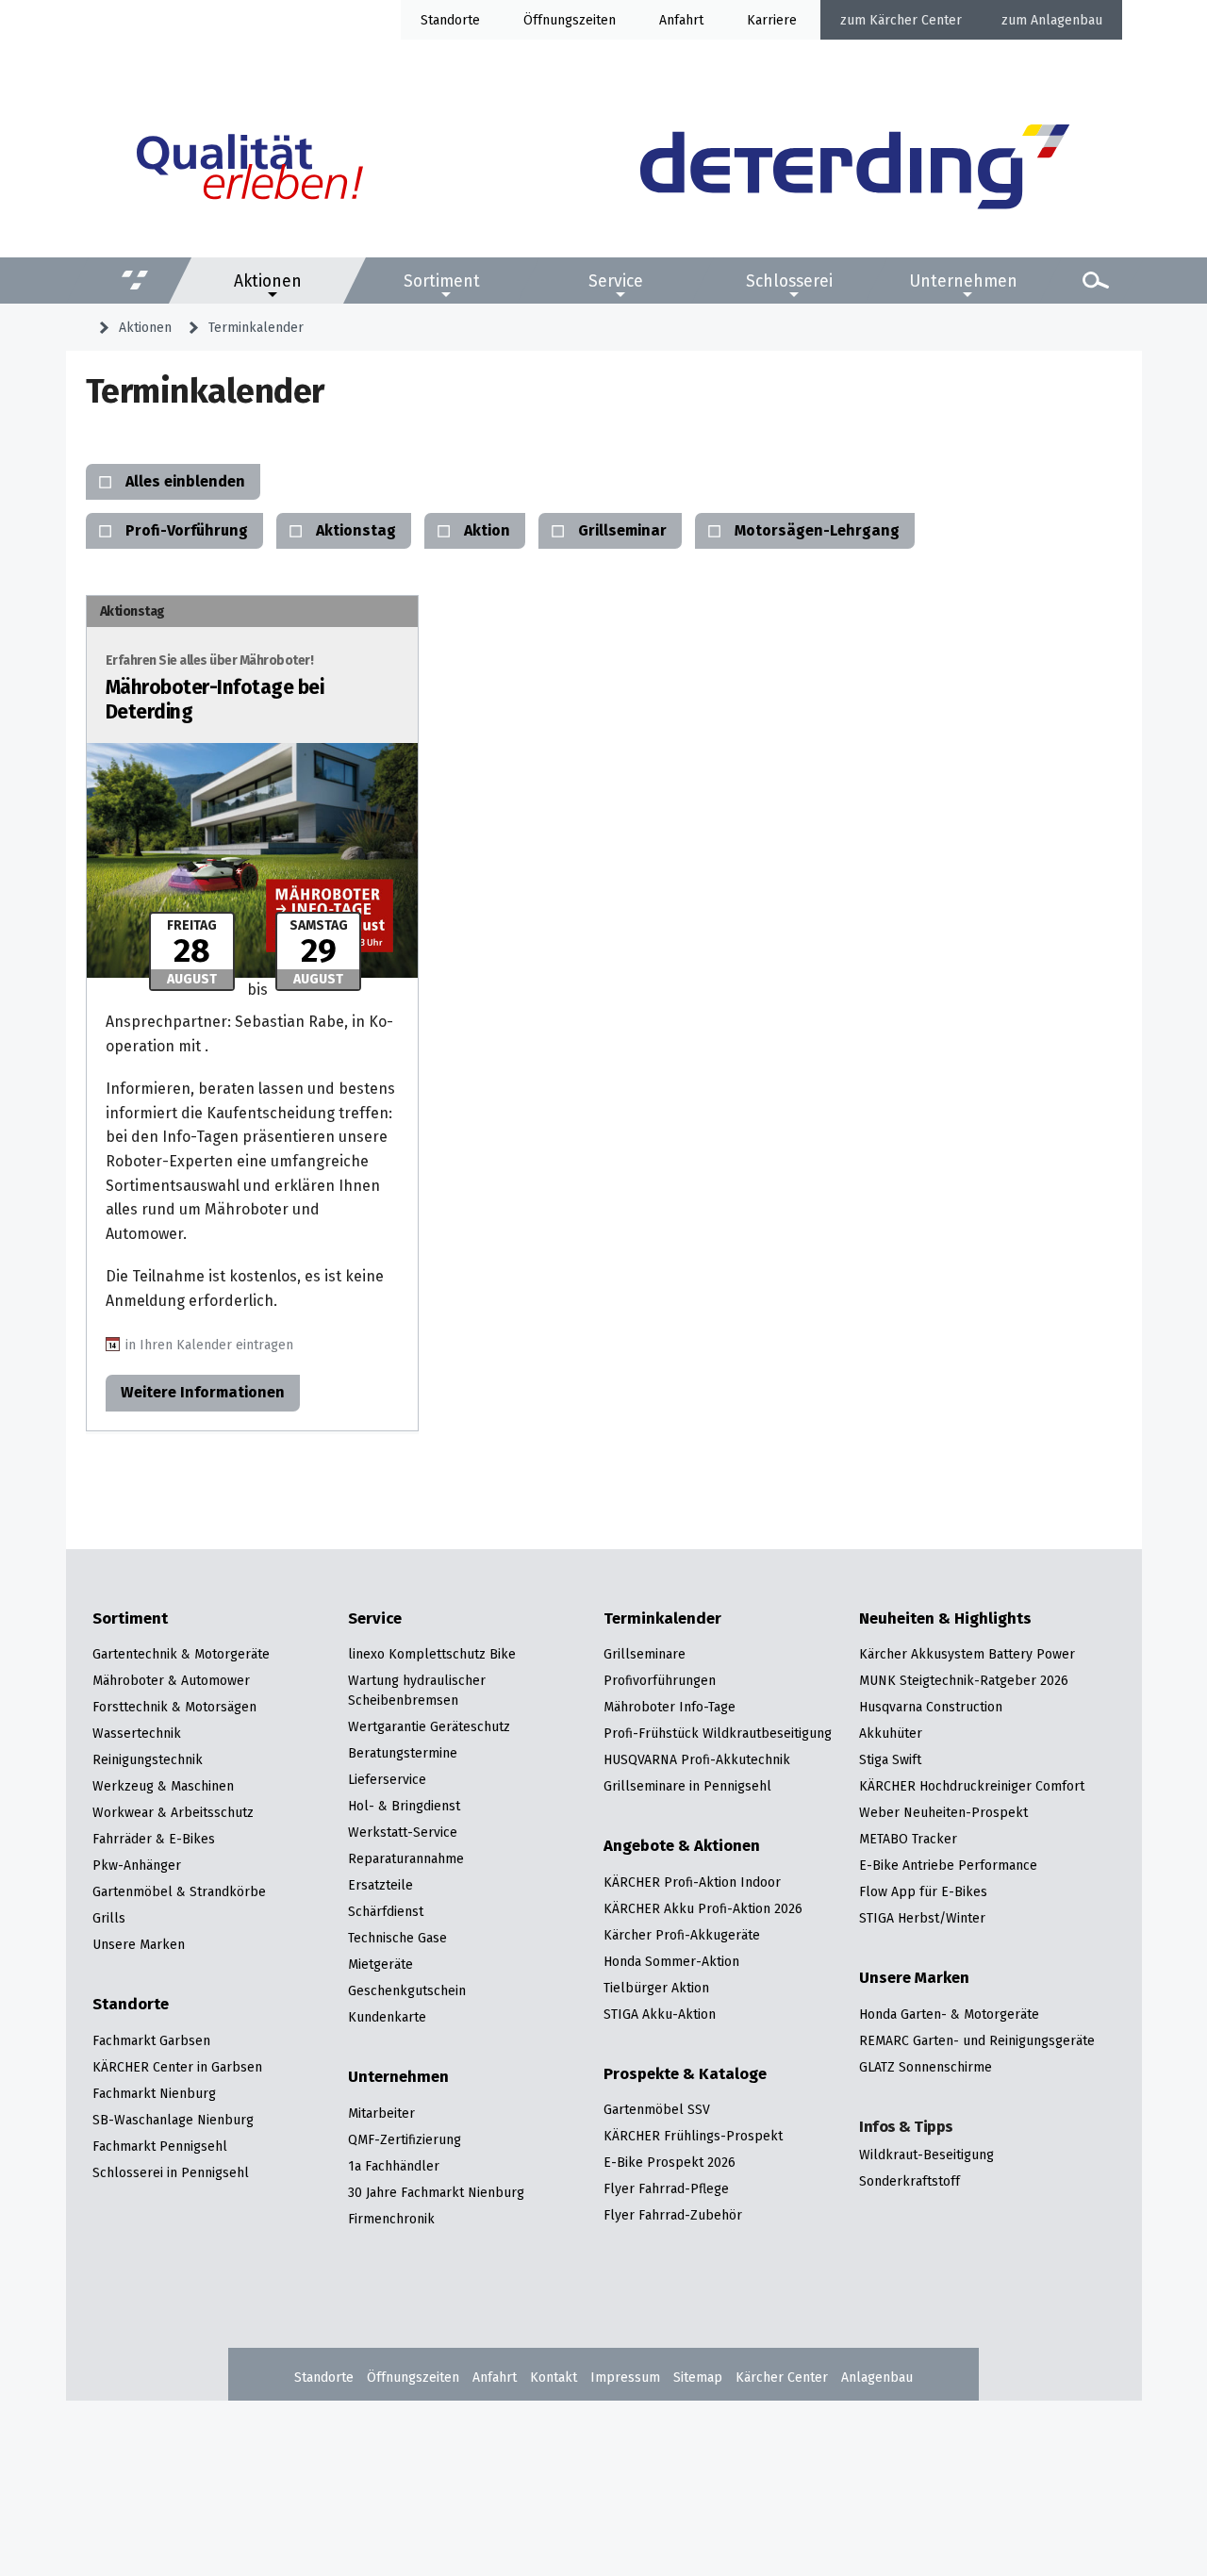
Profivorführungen (660, 1680)
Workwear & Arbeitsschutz (173, 1812)
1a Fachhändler (394, 2166)
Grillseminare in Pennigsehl (687, 1786)
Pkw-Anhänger (137, 1865)
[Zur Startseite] (855, 170)
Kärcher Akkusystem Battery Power (967, 1654)
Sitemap (698, 2377)
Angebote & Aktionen (682, 1846)
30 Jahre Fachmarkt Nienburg (436, 2192)
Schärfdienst (386, 1911)
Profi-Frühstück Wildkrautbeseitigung (718, 1733)
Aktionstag (356, 530)
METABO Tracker (908, 1839)
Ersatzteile (380, 1885)
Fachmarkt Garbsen (151, 2040)
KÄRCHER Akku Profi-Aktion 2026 (703, 1908)
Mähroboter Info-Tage (670, 1707)
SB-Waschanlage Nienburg (173, 2120)
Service (616, 280)
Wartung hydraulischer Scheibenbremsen (417, 1690)
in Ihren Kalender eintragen (209, 1344)
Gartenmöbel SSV (657, 2109)
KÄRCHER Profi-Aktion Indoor (692, 1882)
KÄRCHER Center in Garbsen (177, 2067)
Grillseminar (622, 530)
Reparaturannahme (406, 1858)
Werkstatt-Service (403, 1832)
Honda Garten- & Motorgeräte (949, 2014)
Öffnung (548, 20)
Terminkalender (256, 327)
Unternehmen (963, 280)
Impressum (625, 2377)
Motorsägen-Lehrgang (817, 530)
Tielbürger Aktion (656, 1988)
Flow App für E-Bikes (923, 1891)
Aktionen (268, 280)
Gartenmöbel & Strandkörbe (179, 1891)
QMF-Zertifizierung (405, 2139)
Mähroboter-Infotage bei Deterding (215, 688)
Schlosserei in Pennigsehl (171, 2172)
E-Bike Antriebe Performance (948, 1865)
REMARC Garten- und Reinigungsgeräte (977, 2040)
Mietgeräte (380, 1964)
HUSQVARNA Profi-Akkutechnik (697, 1759)
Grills (109, 1918)
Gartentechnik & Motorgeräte (181, 1654)
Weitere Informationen (203, 1392)
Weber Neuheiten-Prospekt (943, 1812)
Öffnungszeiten (413, 2377)
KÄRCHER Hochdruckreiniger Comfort (972, 1786)
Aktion (487, 530)
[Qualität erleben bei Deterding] (250, 170)
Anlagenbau (1066, 20)
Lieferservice (387, 1779)
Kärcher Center (916, 20)
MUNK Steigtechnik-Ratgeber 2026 (964, 1680)
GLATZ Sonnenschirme (926, 2067)
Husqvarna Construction (931, 1707)
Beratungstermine (403, 1753)
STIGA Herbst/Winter (922, 1918)
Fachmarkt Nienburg (154, 2093)
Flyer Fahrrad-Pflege (666, 2188)
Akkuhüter (891, 1733)
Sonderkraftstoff (909, 2181)
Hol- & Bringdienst (404, 1806)
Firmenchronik (391, 2219)
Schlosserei (789, 280)
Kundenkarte (387, 2017)
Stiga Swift (890, 1759)
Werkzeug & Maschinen (163, 1786)
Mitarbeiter (381, 2113)
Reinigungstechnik (148, 1759)
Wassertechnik (137, 1733)
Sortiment (442, 280)
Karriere (772, 20)
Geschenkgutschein (407, 1990)
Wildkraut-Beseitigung (926, 2155)
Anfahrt (681, 20)
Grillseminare (645, 1654)
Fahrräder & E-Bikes (154, 1839)
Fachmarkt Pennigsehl (160, 2146)
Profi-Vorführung (187, 530)
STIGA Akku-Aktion (660, 2014)
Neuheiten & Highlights (945, 1619)
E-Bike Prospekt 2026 (670, 2162)
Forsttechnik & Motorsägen (174, 1707)
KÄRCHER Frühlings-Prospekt (693, 2136)
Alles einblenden (185, 481)
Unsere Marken (139, 1944)
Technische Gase (397, 1938)
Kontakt (554, 2377)
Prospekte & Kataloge (685, 2074)
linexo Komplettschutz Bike (432, 1654)
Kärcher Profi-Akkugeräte (682, 1935)
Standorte (450, 20)
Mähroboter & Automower (171, 1680)
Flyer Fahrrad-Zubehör (673, 2215)
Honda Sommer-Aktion (671, 1961)
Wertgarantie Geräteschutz (429, 1726)
